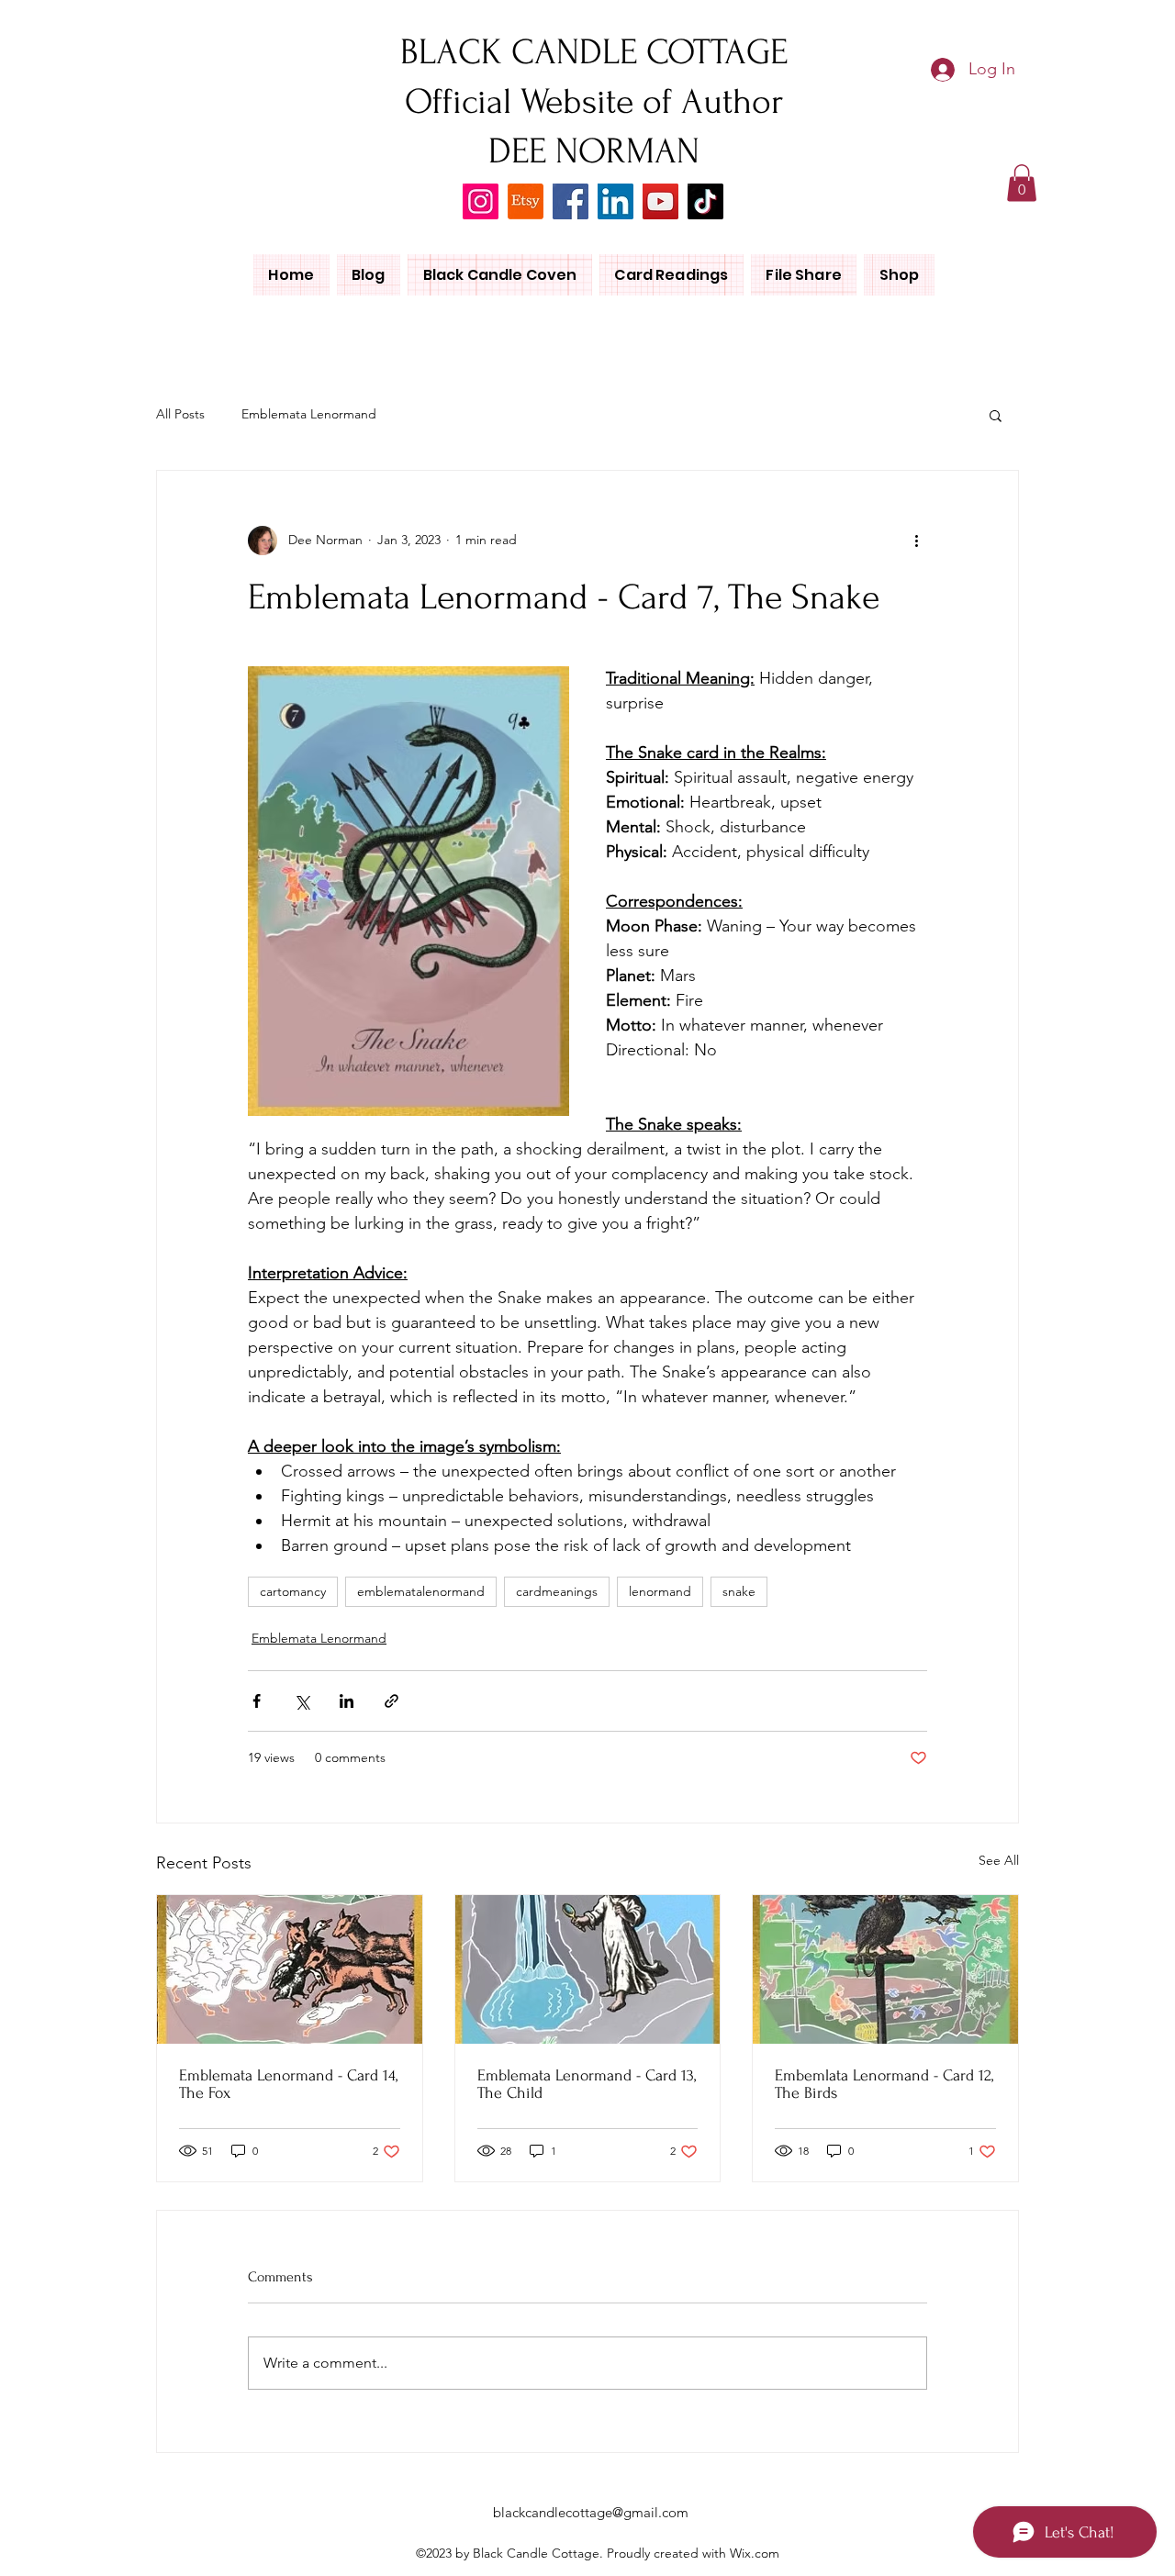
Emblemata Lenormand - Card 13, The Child (587, 2084)
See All (999, 1860)
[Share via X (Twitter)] (302, 1701)
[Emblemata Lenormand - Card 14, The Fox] (290, 1969)
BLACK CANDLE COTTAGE (594, 52)
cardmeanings (557, 1591)
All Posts (180, 414)
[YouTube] (660, 201)
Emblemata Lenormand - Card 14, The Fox (288, 2084)
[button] (1022, 183)
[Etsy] (526, 201)
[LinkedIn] (615, 201)
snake (739, 1591)
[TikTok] (705, 201)
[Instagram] (481, 201)
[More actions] (916, 541)
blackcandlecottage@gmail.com (591, 2512)
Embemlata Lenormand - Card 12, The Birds (884, 2084)
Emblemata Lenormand (309, 414)
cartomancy (293, 1591)
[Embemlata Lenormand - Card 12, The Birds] (885, 1969)
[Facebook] (571, 201)
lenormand (660, 1591)
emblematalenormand (421, 1591)
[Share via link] (392, 1701)
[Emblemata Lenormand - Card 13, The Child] (588, 1969)
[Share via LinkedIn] (347, 1701)
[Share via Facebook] (257, 1701)
